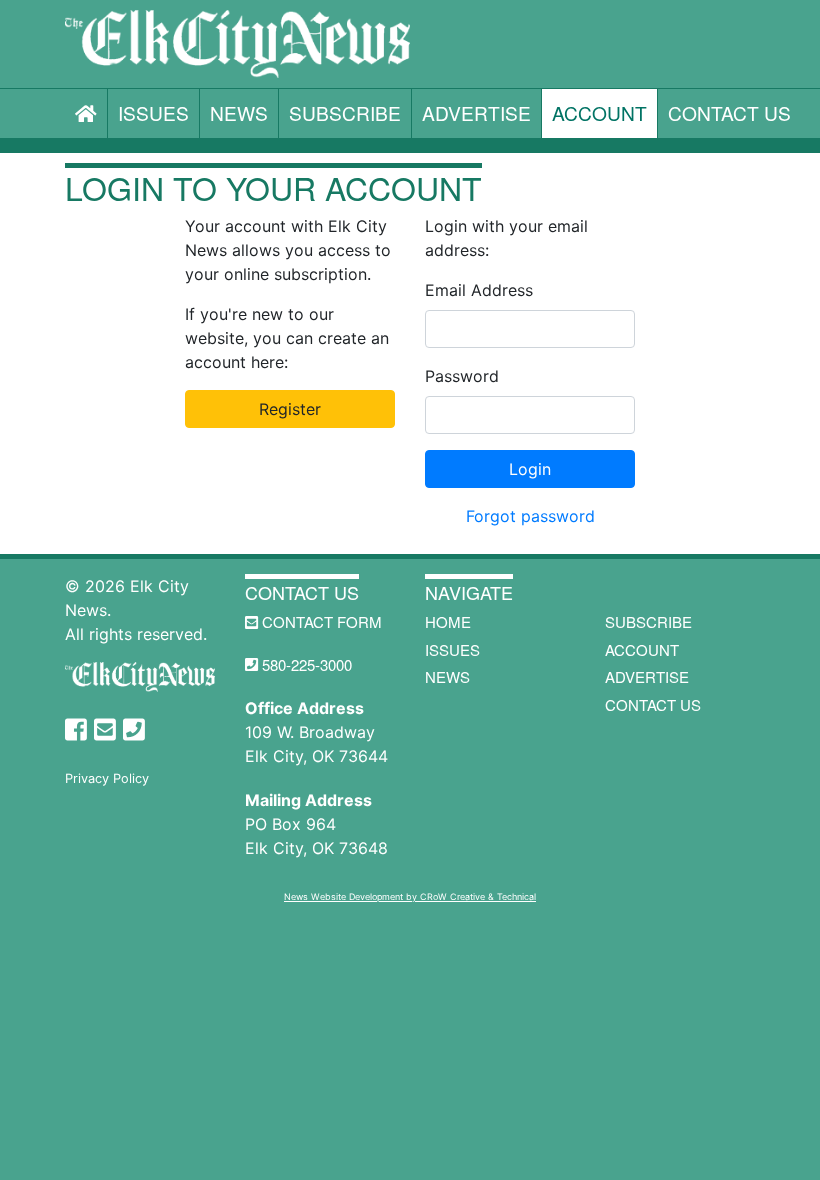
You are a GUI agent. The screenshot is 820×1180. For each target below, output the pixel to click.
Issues (153, 112)
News (239, 112)
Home (448, 621)
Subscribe (345, 112)
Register (290, 409)
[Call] (134, 730)
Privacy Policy (107, 778)
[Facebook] (76, 730)
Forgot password (530, 516)
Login (530, 469)
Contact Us (729, 112)
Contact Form (320, 621)
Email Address (479, 290)
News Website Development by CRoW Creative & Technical (410, 896)
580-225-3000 (305, 664)
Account (599, 112)
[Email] (105, 730)
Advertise (476, 112)
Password (462, 376)
